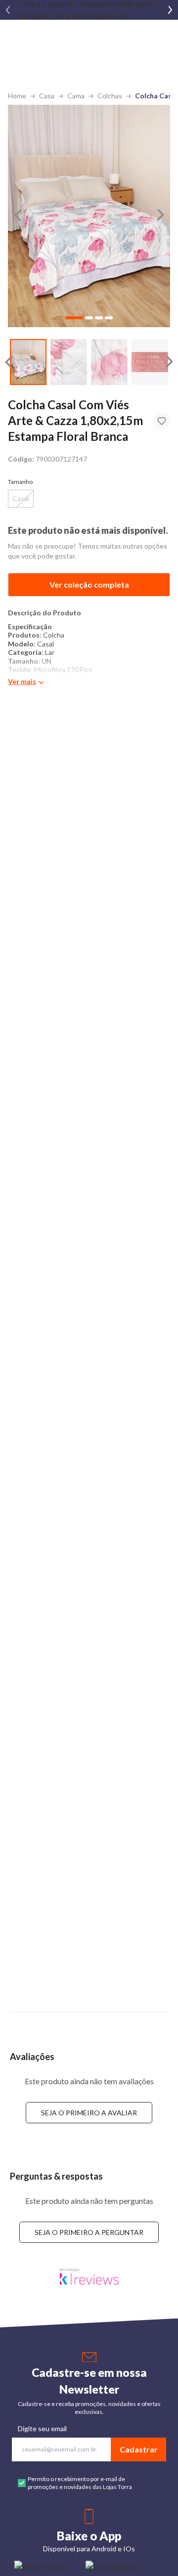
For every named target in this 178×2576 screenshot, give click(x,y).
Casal (21, 498)
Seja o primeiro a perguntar (89, 2232)
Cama (76, 96)
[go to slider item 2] (109, 362)
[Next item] (170, 10)
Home (17, 96)
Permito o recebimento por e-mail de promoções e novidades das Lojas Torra (80, 2483)
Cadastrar (139, 2449)
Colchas (110, 96)
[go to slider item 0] (28, 362)
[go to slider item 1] (69, 362)
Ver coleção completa (89, 584)
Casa (47, 96)
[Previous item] (8, 10)
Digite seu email (42, 2428)
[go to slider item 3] (150, 362)
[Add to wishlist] (162, 421)
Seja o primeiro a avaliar (89, 2113)
